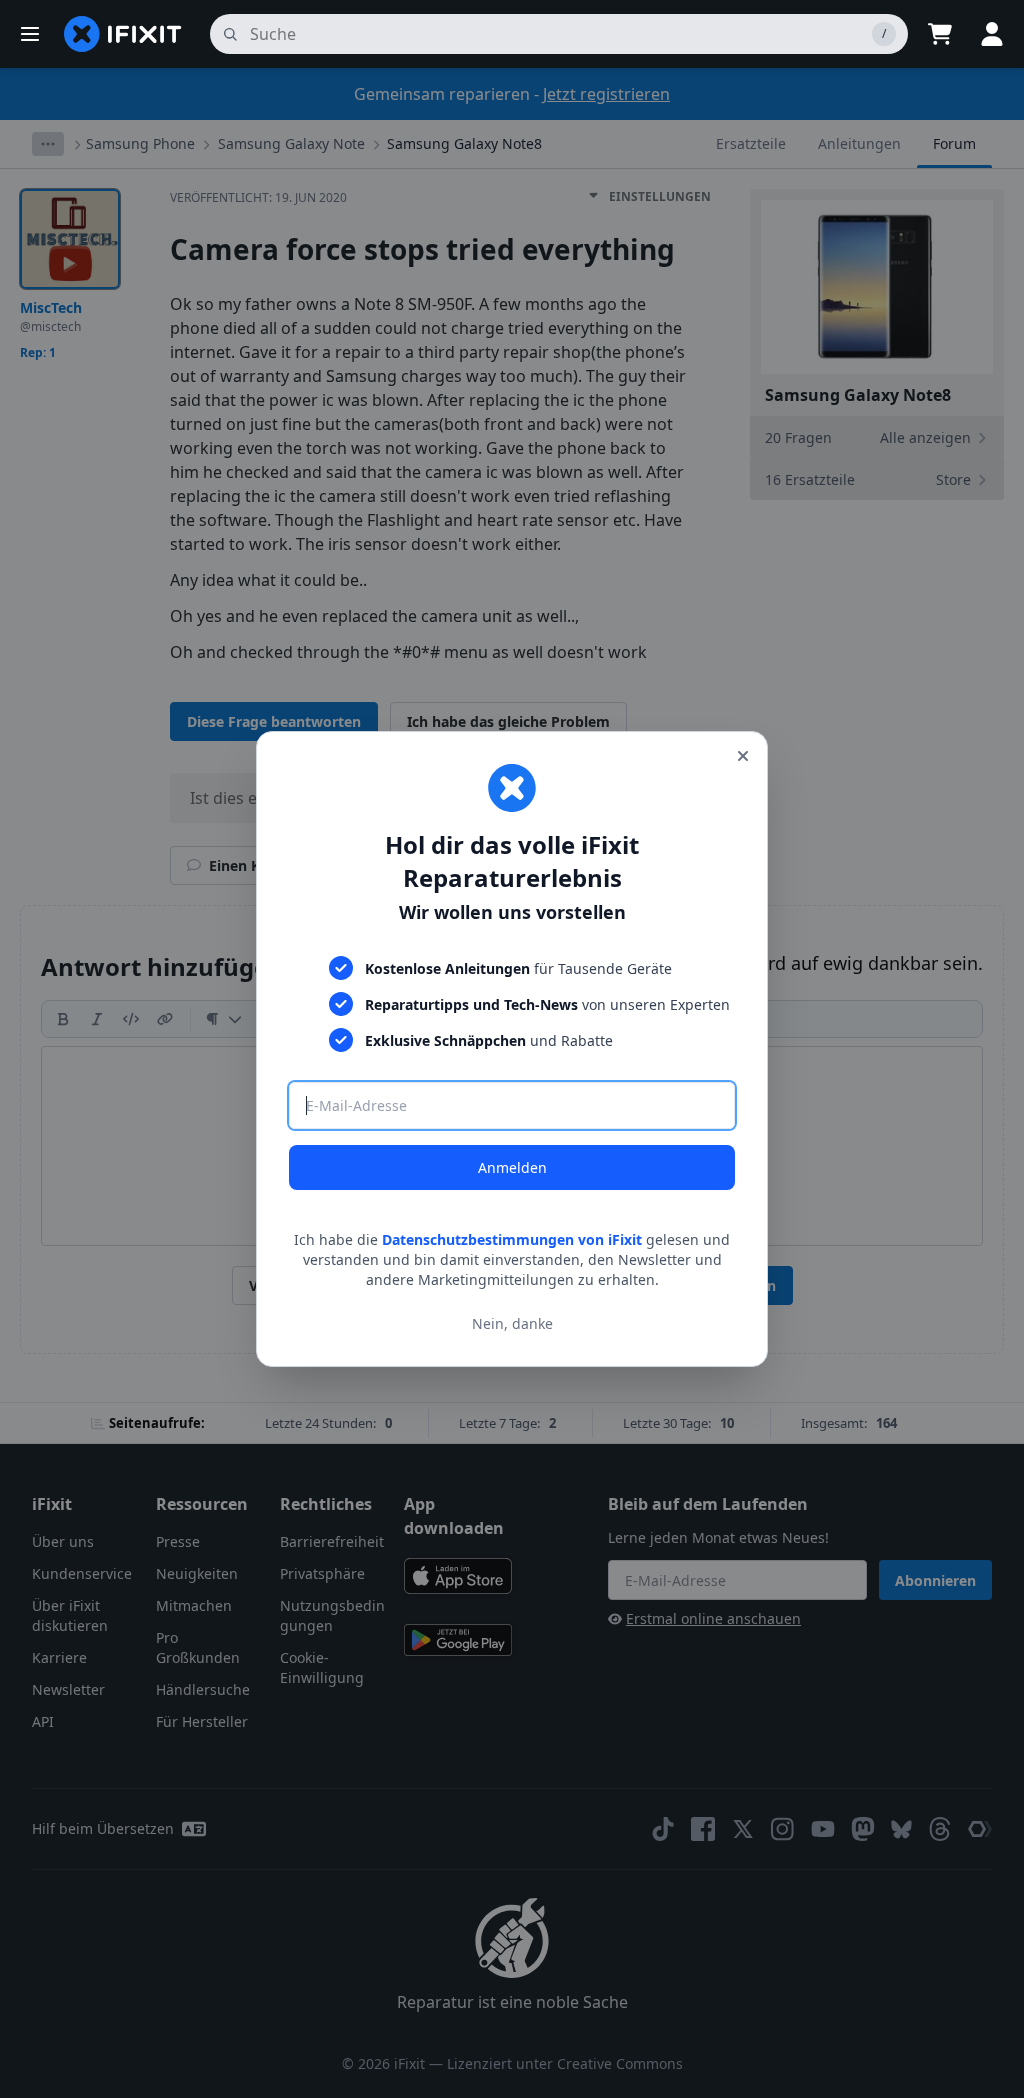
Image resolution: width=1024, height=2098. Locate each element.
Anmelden (512, 1167)
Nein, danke (512, 1323)
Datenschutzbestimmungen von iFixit (512, 1239)
